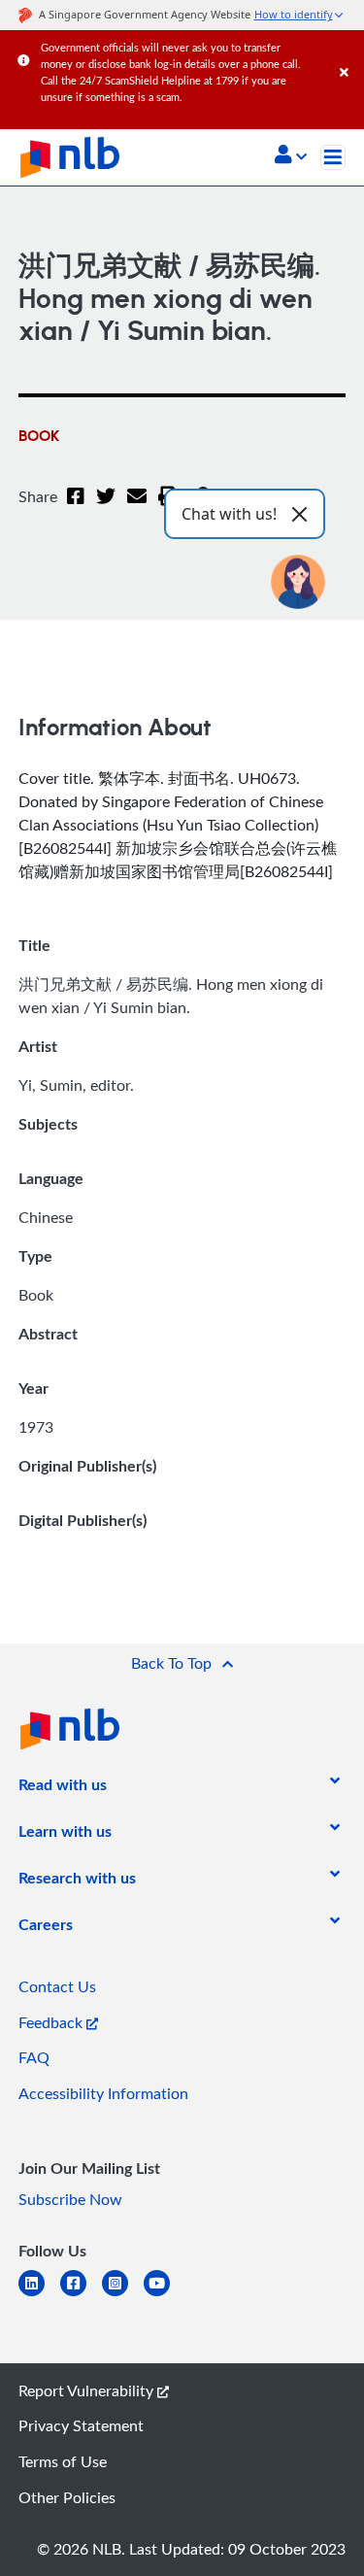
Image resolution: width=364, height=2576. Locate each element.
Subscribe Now (70, 2199)
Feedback (52, 2022)
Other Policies (67, 2497)
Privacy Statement (81, 2425)
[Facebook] (76, 508)
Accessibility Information (103, 2093)
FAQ (34, 2057)
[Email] (137, 508)
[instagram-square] (123, 2295)
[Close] (348, 53)
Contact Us (57, 1986)
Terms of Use (63, 2461)
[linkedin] (39, 2295)
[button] (291, 156)
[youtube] (165, 2295)
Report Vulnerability (88, 2390)
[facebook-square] (81, 2295)
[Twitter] (106, 508)
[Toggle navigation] (333, 157)
